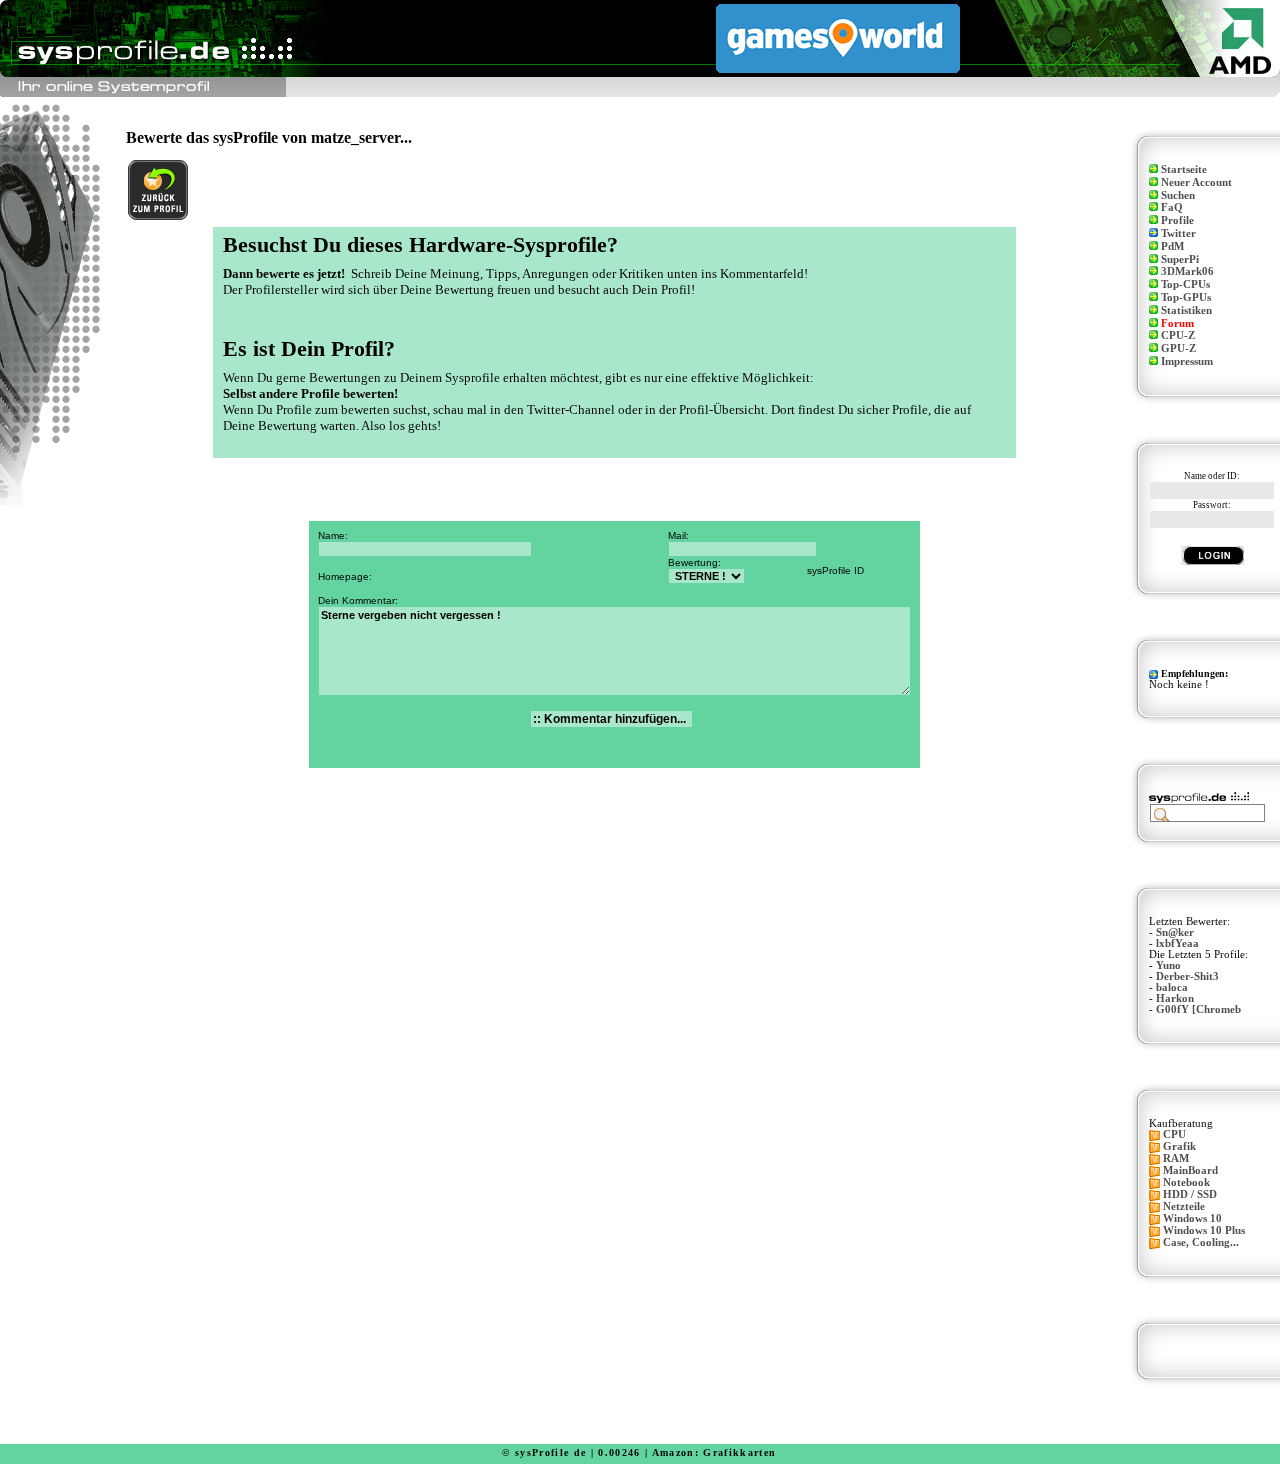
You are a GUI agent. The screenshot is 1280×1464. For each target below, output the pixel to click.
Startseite (1184, 169)
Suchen (1178, 195)
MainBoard (1190, 1170)
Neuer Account (1196, 182)
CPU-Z (1178, 335)
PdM (1172, 246)
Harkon (1175, 998)
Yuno (1168, 965)
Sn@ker (1175, 932)
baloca (1172, 987)
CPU (1174, 1134)
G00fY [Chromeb (1198, 1009)
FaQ (1172, 207)
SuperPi (1180, 259)
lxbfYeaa (1177, 943)
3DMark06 (1187, 271)
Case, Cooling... (1201, 1242)
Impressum (1187, 361)
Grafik (1179, 1146)
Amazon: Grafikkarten (714, 1452)
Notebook (1186, 1182)
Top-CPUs (1185, 284)
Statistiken (1186, 310)
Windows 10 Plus (1204, 1230)
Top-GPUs (1186, 297)
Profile (1177, 220)
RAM (1176, 1158)
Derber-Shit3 (1187, 976)
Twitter (1178, 233)
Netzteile (1184, 1206)
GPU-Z (1178, 348)
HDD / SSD (1190, 1194)
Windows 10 (1192, 1218)
